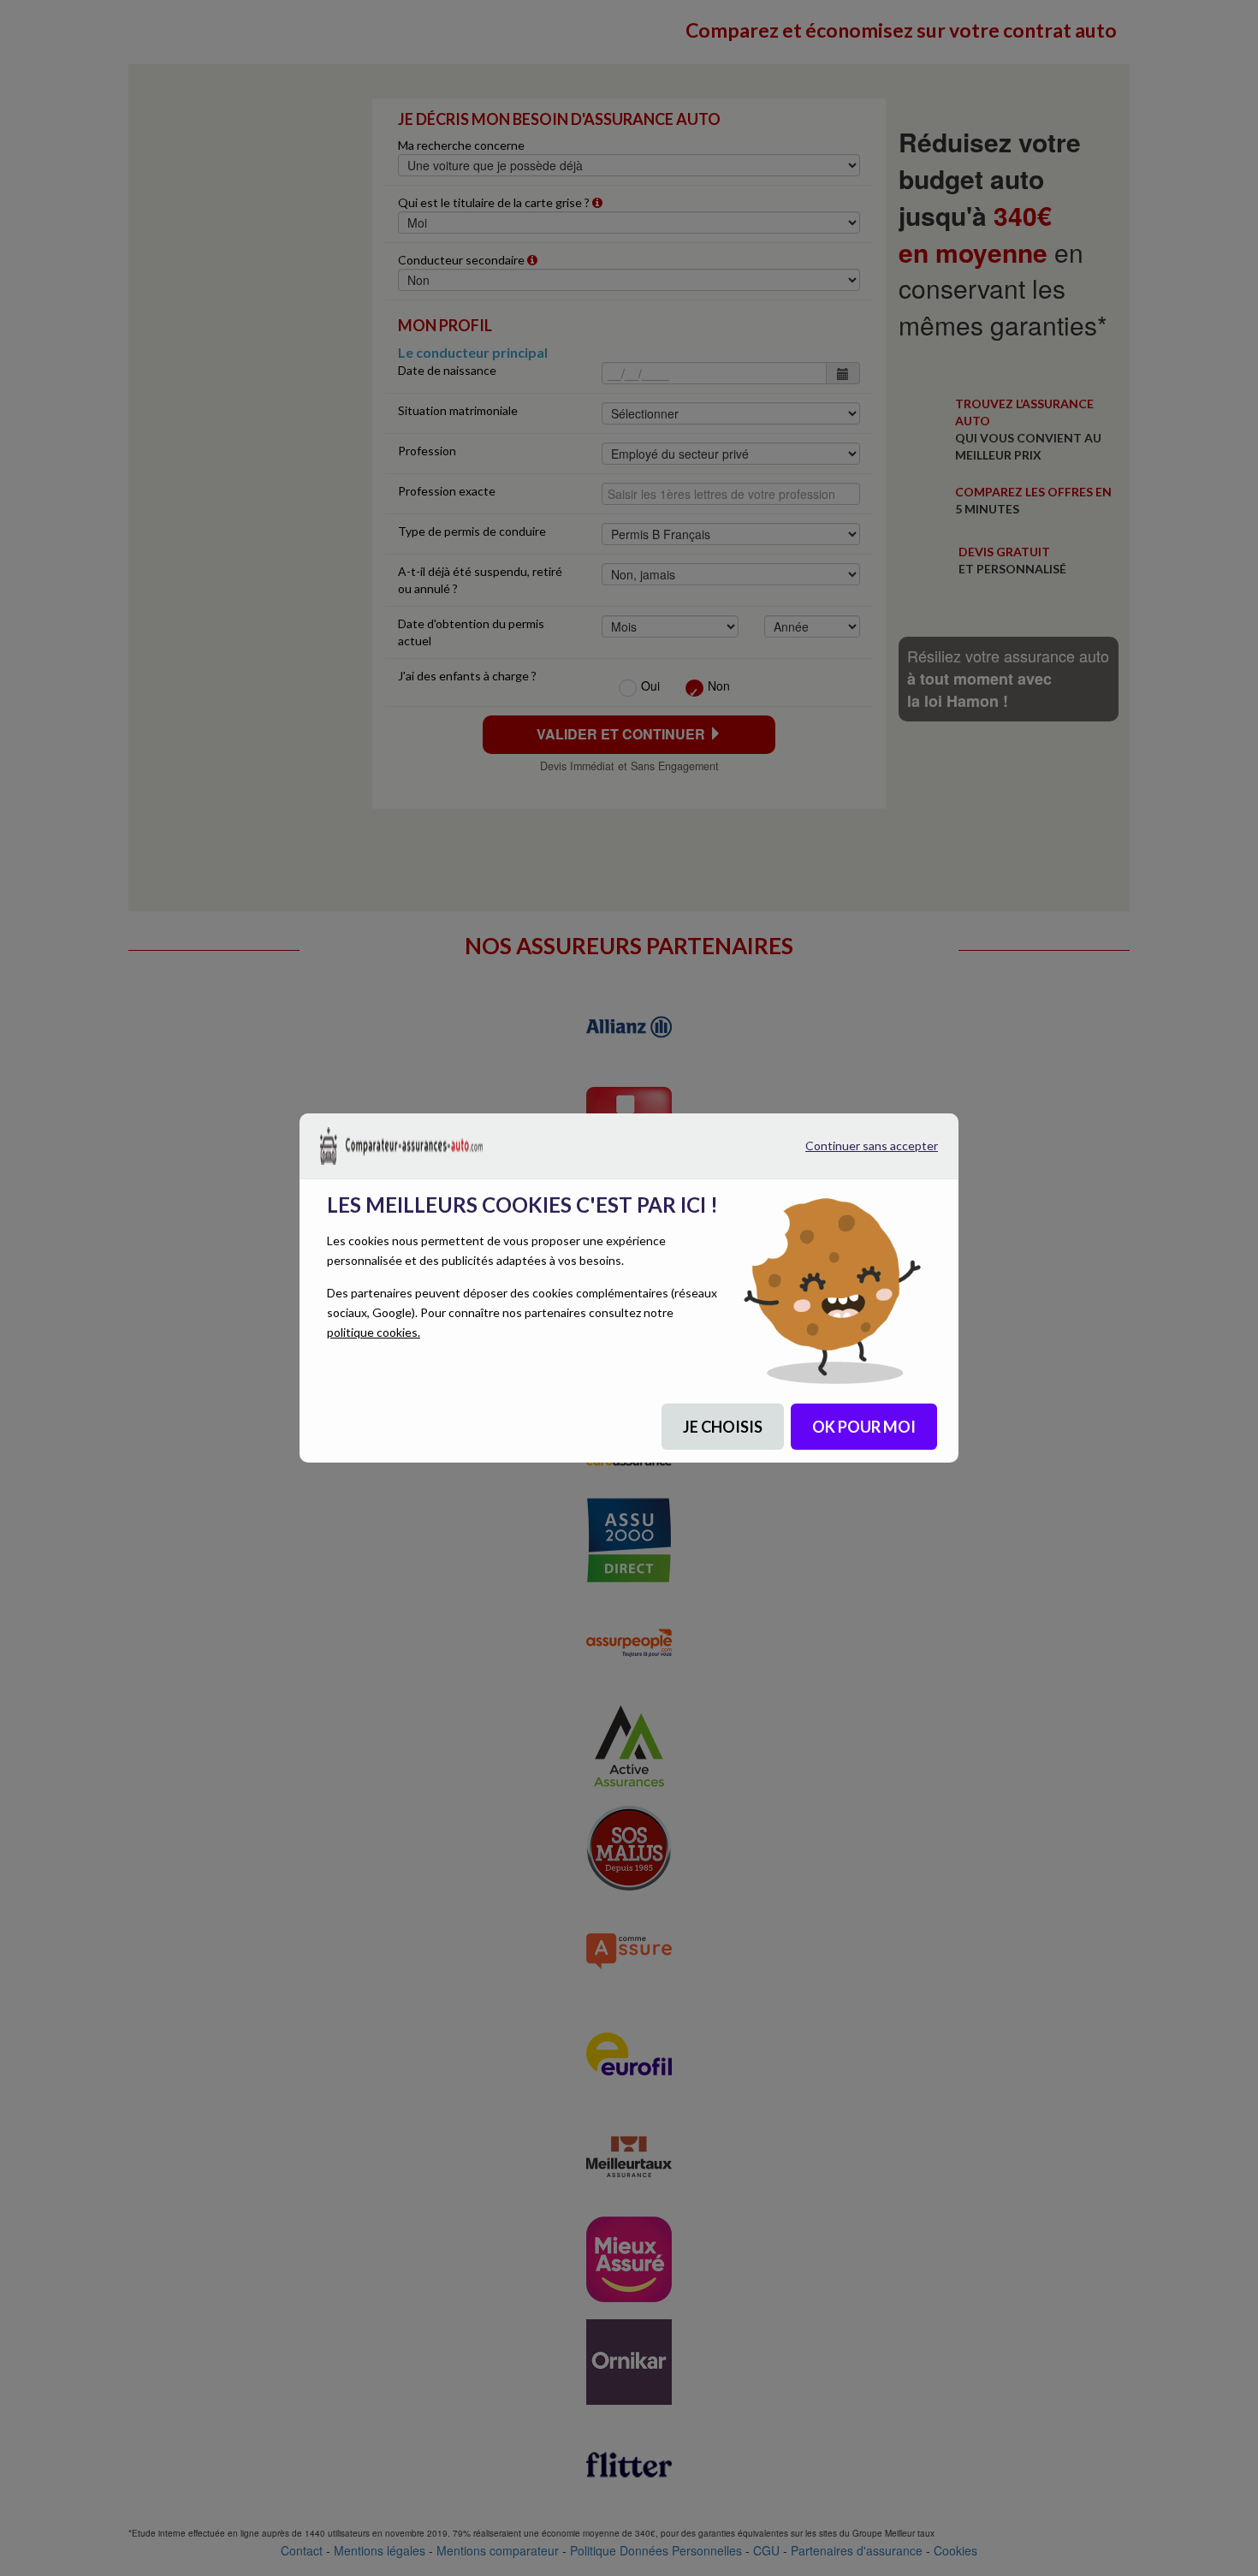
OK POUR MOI (864, 1427)
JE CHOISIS (723, 1427)
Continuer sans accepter (852, 1152)
